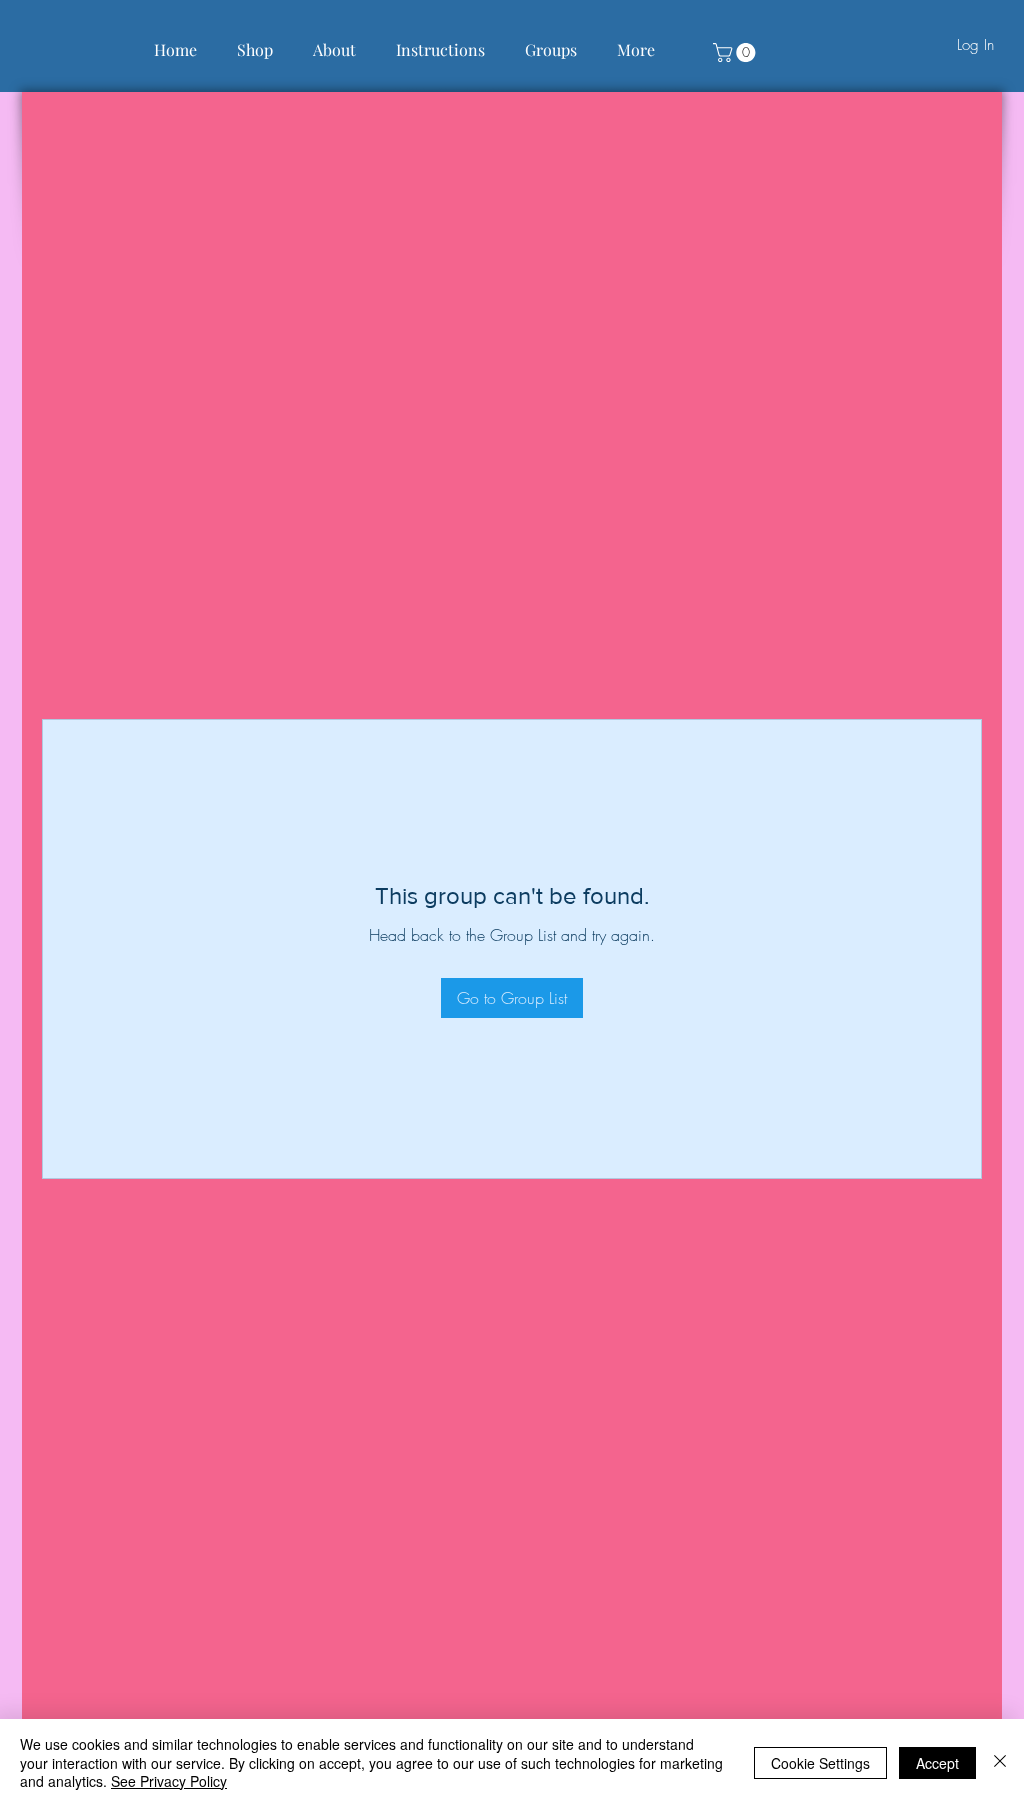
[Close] (1000, 1762)
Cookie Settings (820, 1763)
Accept (937, 1763)
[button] (736, 52)
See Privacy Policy (169, 1781)
